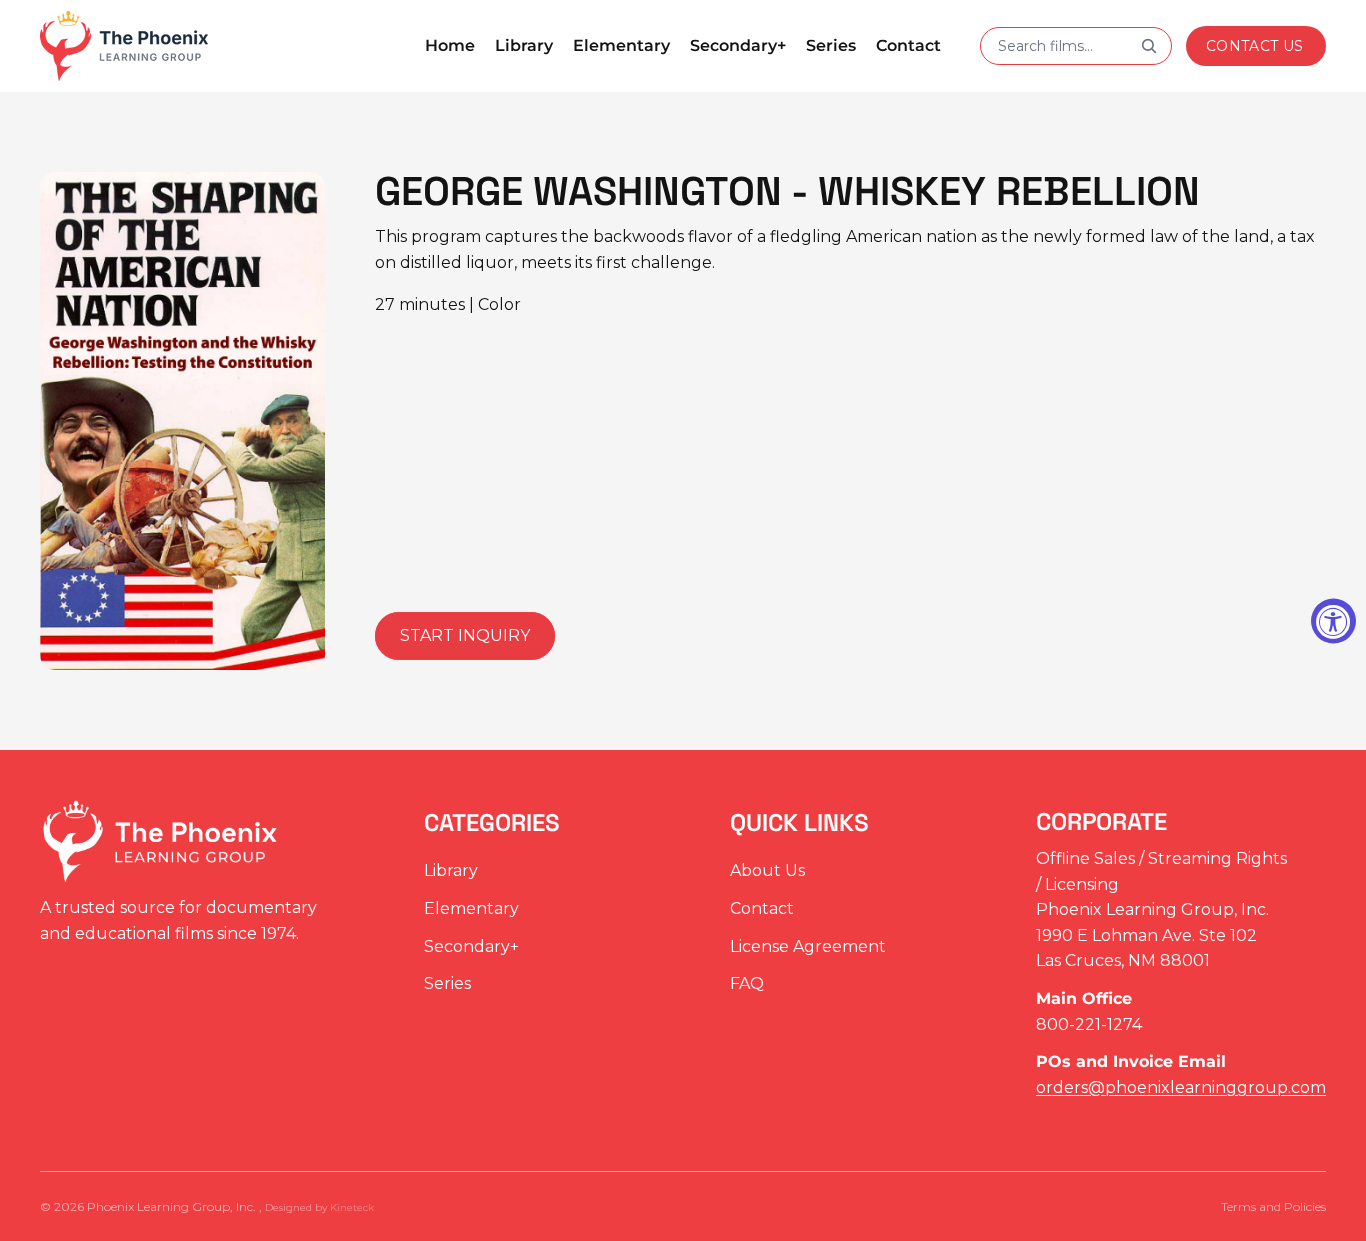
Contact (762, 908)
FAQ (747, 984)
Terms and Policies (1273, 1206)
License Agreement (808, 946)
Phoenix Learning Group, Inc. (173, 1206)
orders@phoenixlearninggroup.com (1181, 1087)
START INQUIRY (465, 635)
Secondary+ (471, 946)
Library (451, 871)
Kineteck (352, 1207)
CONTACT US (1255, 46)
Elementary (471, 908)
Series (447, 984)
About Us (767, 871)
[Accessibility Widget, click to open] (1333, 620)
